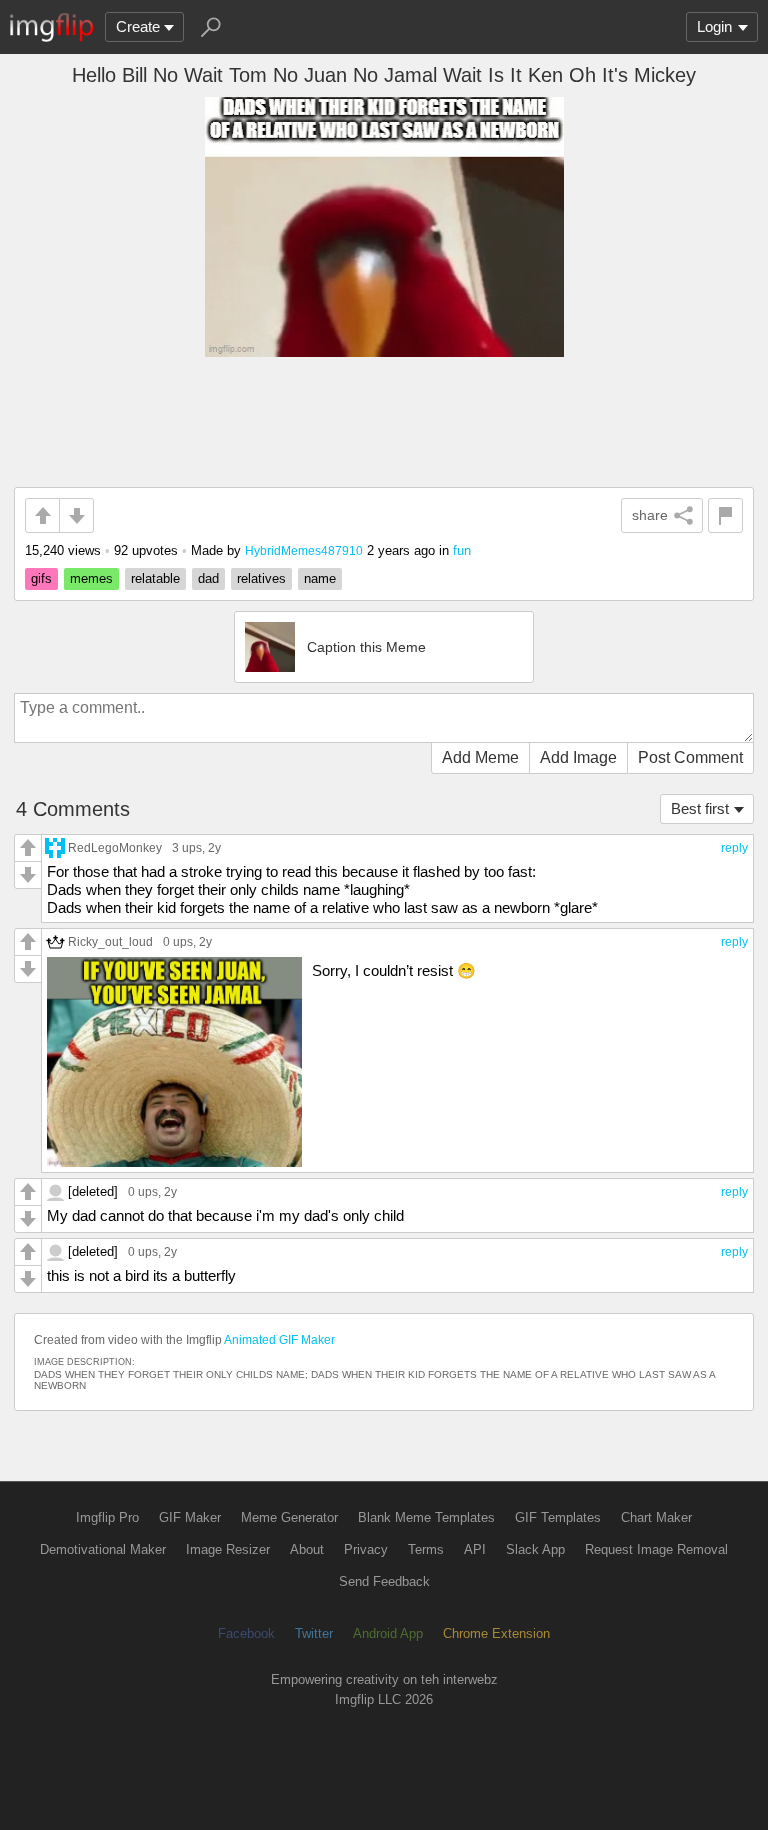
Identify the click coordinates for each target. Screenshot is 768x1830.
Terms (426, 1549)
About (307, 1549)
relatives (261, 578)
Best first (700, 808)
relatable (155, 578)
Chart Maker (656, 1517)
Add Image (578, 757)
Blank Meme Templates (426, 1517)
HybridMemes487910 (304, 550)
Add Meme (480, 757)
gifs (41, 578)
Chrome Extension (496, 1633)
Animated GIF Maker (279, 1340)
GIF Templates (558, 1517)
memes (91, 578)
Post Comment (690, 757)
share (650, 515)
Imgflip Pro (107, 1517)
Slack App (535, 1549)
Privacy (366, 1549)
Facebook (246, 1633)
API (475, 1549)
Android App (388, 1633)
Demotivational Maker (103, 1549)
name (320, 578)
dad (208, 578)
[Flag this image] (725, 515)
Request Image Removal (656, 1549)
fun (462, 550)
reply (734, 848)
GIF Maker (190, 1517)
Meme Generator (289, 1517)
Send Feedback (384, 1581)
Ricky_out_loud (110, 941)
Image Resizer (228, 1549)
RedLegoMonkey (115, 847)
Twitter (314, 1633)
